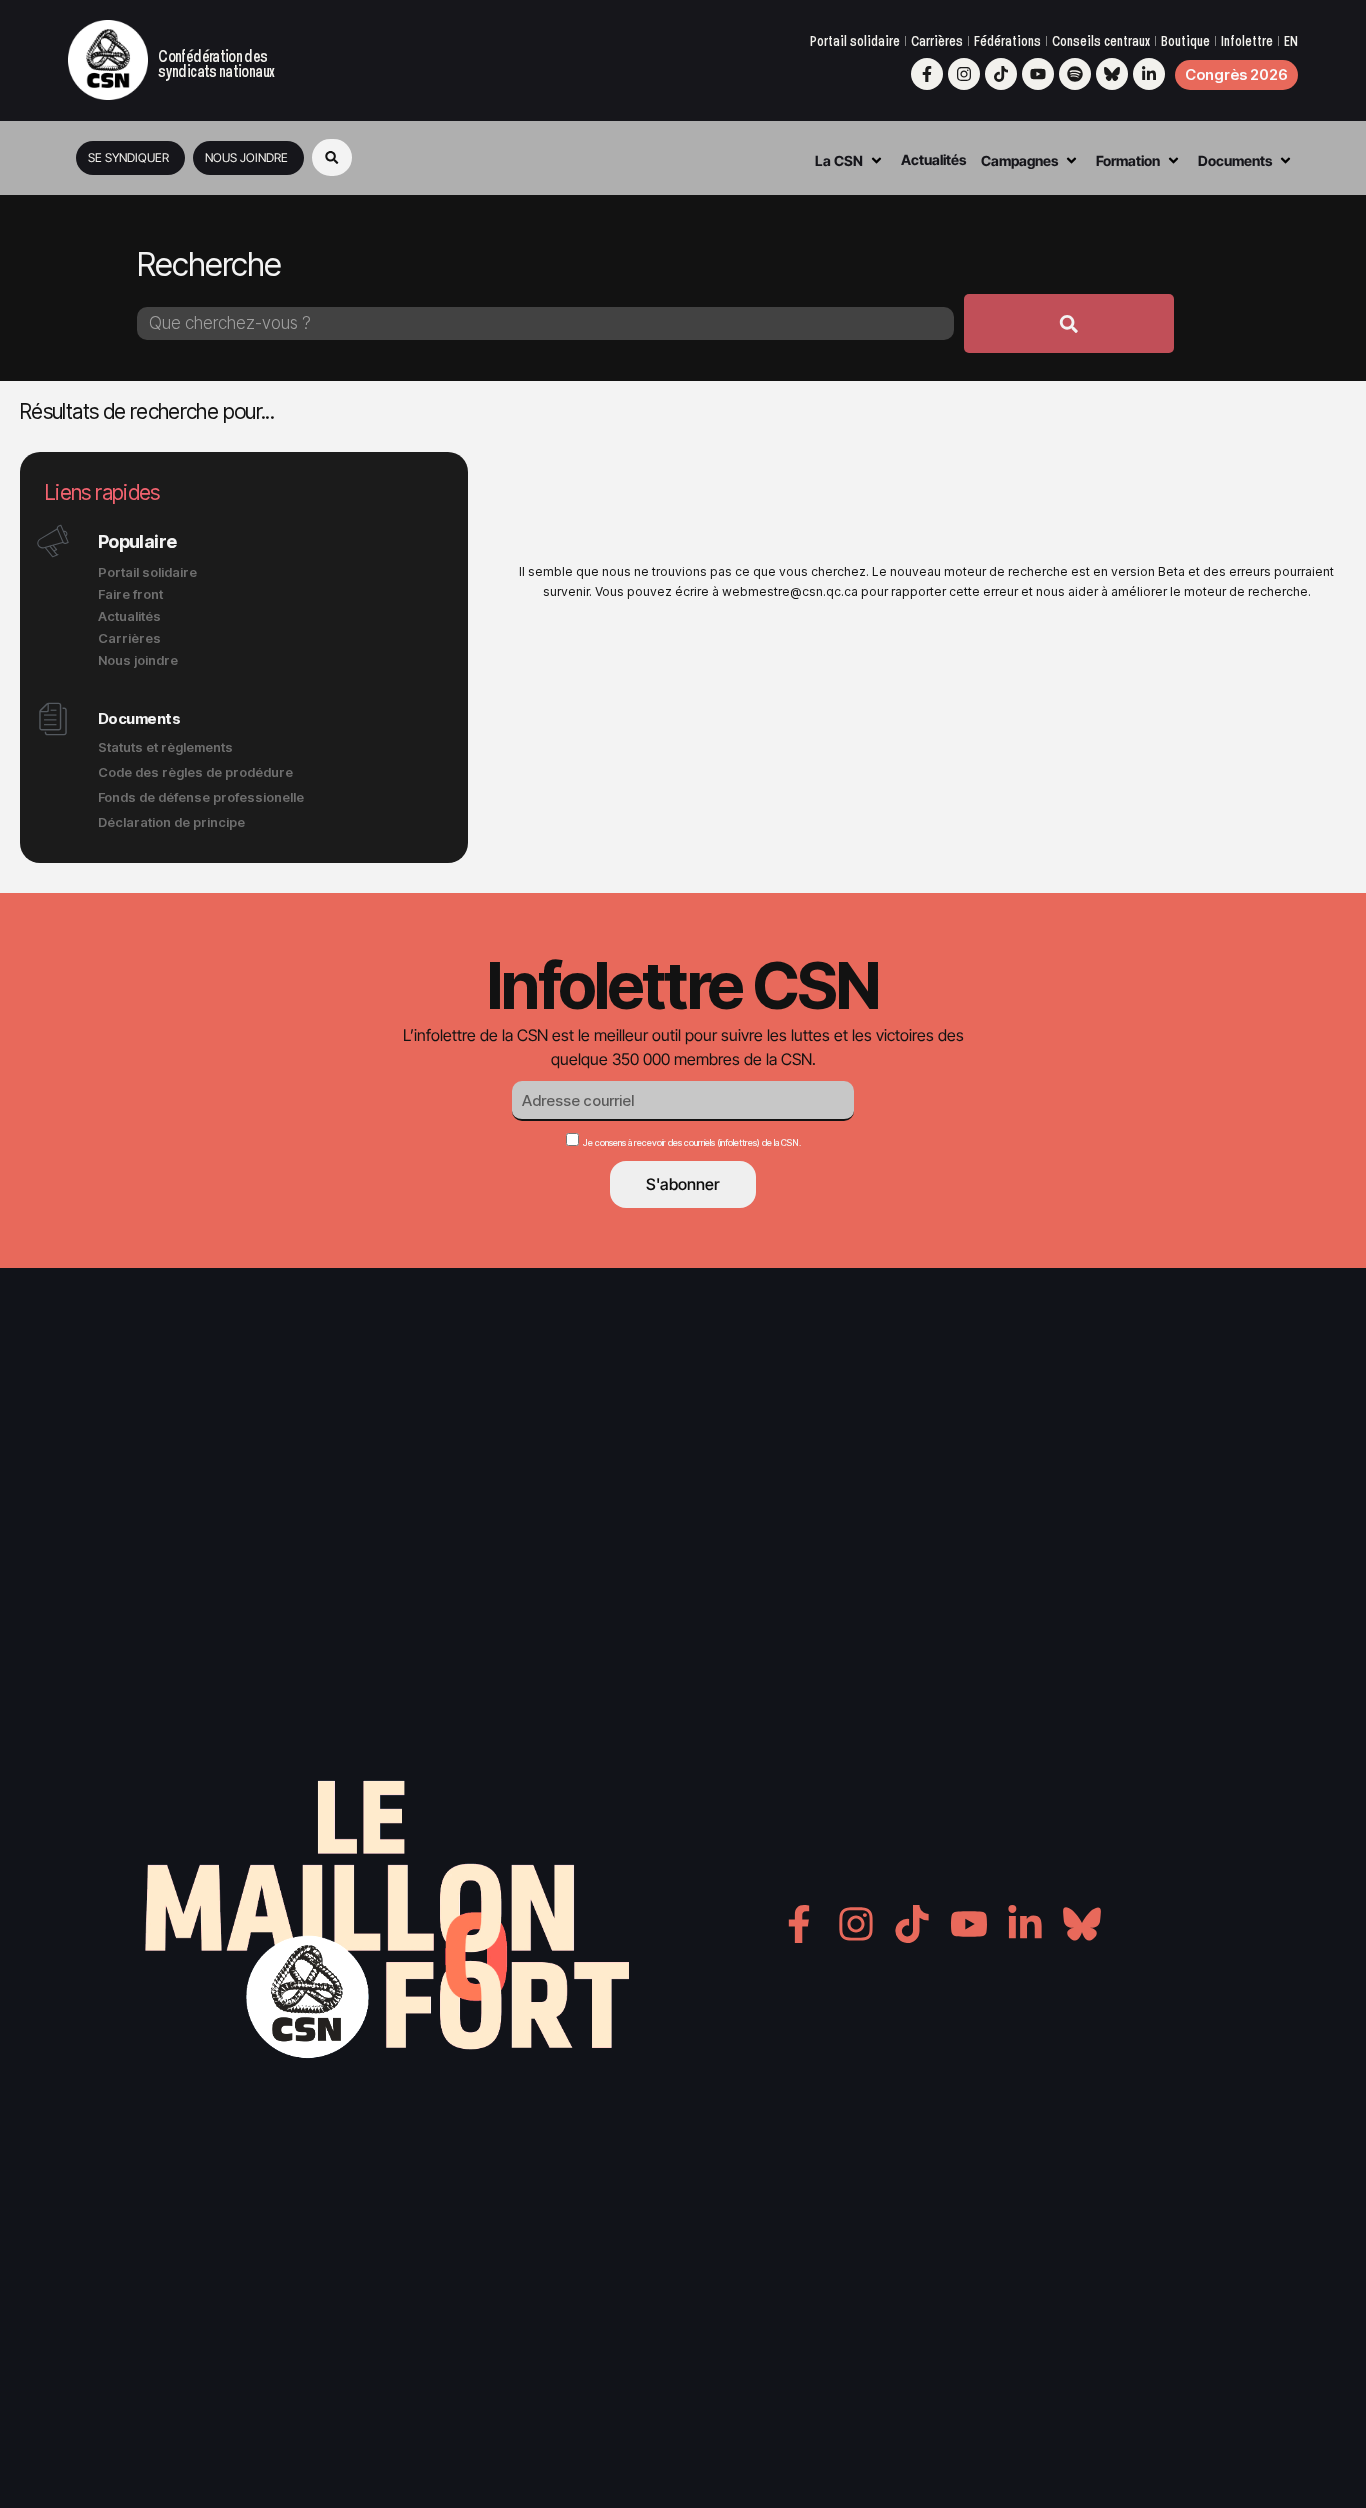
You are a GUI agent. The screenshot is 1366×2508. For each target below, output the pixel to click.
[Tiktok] (1001, 74)
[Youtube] (1038, 74)
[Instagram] (964, 74)
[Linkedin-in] (1149, 74)
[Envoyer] (1069, 323)
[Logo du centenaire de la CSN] (108, 60)
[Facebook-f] (927, 74)
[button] (332, 157)
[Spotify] (1075, 74)
